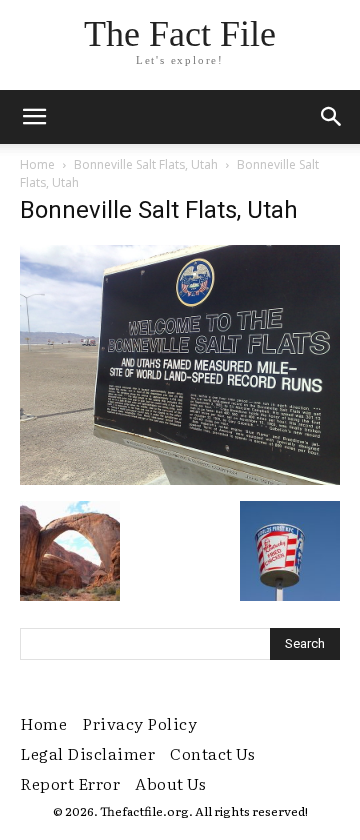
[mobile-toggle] (34, 117)
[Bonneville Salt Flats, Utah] (180, 480)
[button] (332, 117)
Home (37, 164)
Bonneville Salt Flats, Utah (146, 164)
